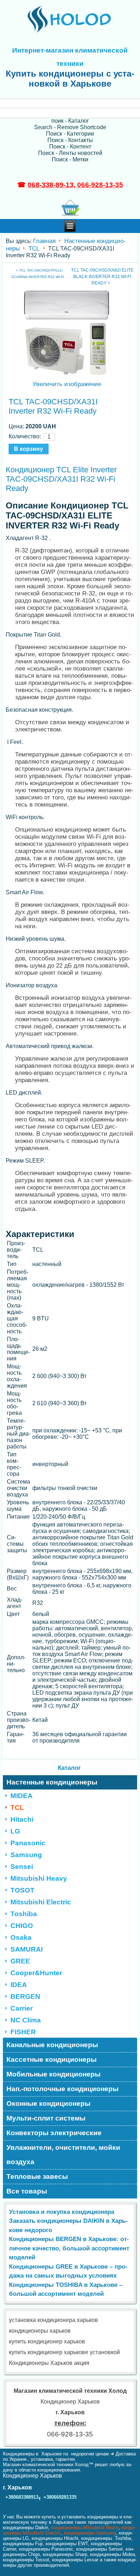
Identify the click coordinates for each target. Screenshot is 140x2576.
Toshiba (24, 1914)
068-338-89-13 (51, 185)
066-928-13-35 (100, 185)
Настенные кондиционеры (52, 1782)
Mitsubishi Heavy (39, 1878)
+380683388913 (22, 2497)
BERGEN (25, 1996)
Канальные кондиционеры (52, 2045)
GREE (20, 1961)
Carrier (22, 2008)
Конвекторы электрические (54, 2133)
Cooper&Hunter (36, 1973)
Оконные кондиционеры (48, 2103)
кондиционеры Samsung (90, 2533)
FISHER (23, 2032)
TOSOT (22, 1890)
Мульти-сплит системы (46, 2118)
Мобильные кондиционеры (53, 2074)
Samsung (26, 1855)
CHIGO (22, 1926)
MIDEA (22, 1796)
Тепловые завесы (37, 2176)
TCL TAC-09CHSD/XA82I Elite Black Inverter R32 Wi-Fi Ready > (102, 277)
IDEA (19, 1985)
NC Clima (26, 2020)
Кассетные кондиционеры (52, 2059)
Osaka (21, 1937)
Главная (44, 241)
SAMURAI (27, 1949)
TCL (34, 249)
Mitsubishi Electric (41, 1902)
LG (15, 1831)
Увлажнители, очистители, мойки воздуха (63, 2155)
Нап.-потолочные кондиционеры (62, 2089)
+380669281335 (60, 2497)
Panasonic (28, 1843)
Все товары (27, 2191)
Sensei (22, 1867)
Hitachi (22, 1819)
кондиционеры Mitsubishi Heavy (85, 2528)
